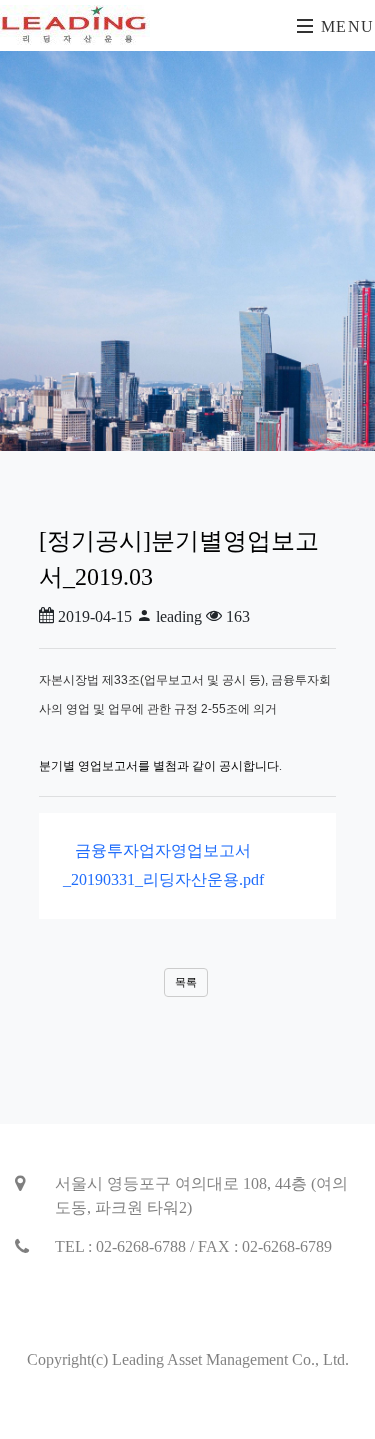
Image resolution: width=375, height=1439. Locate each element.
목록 (186, 982)
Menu (345, 26)
